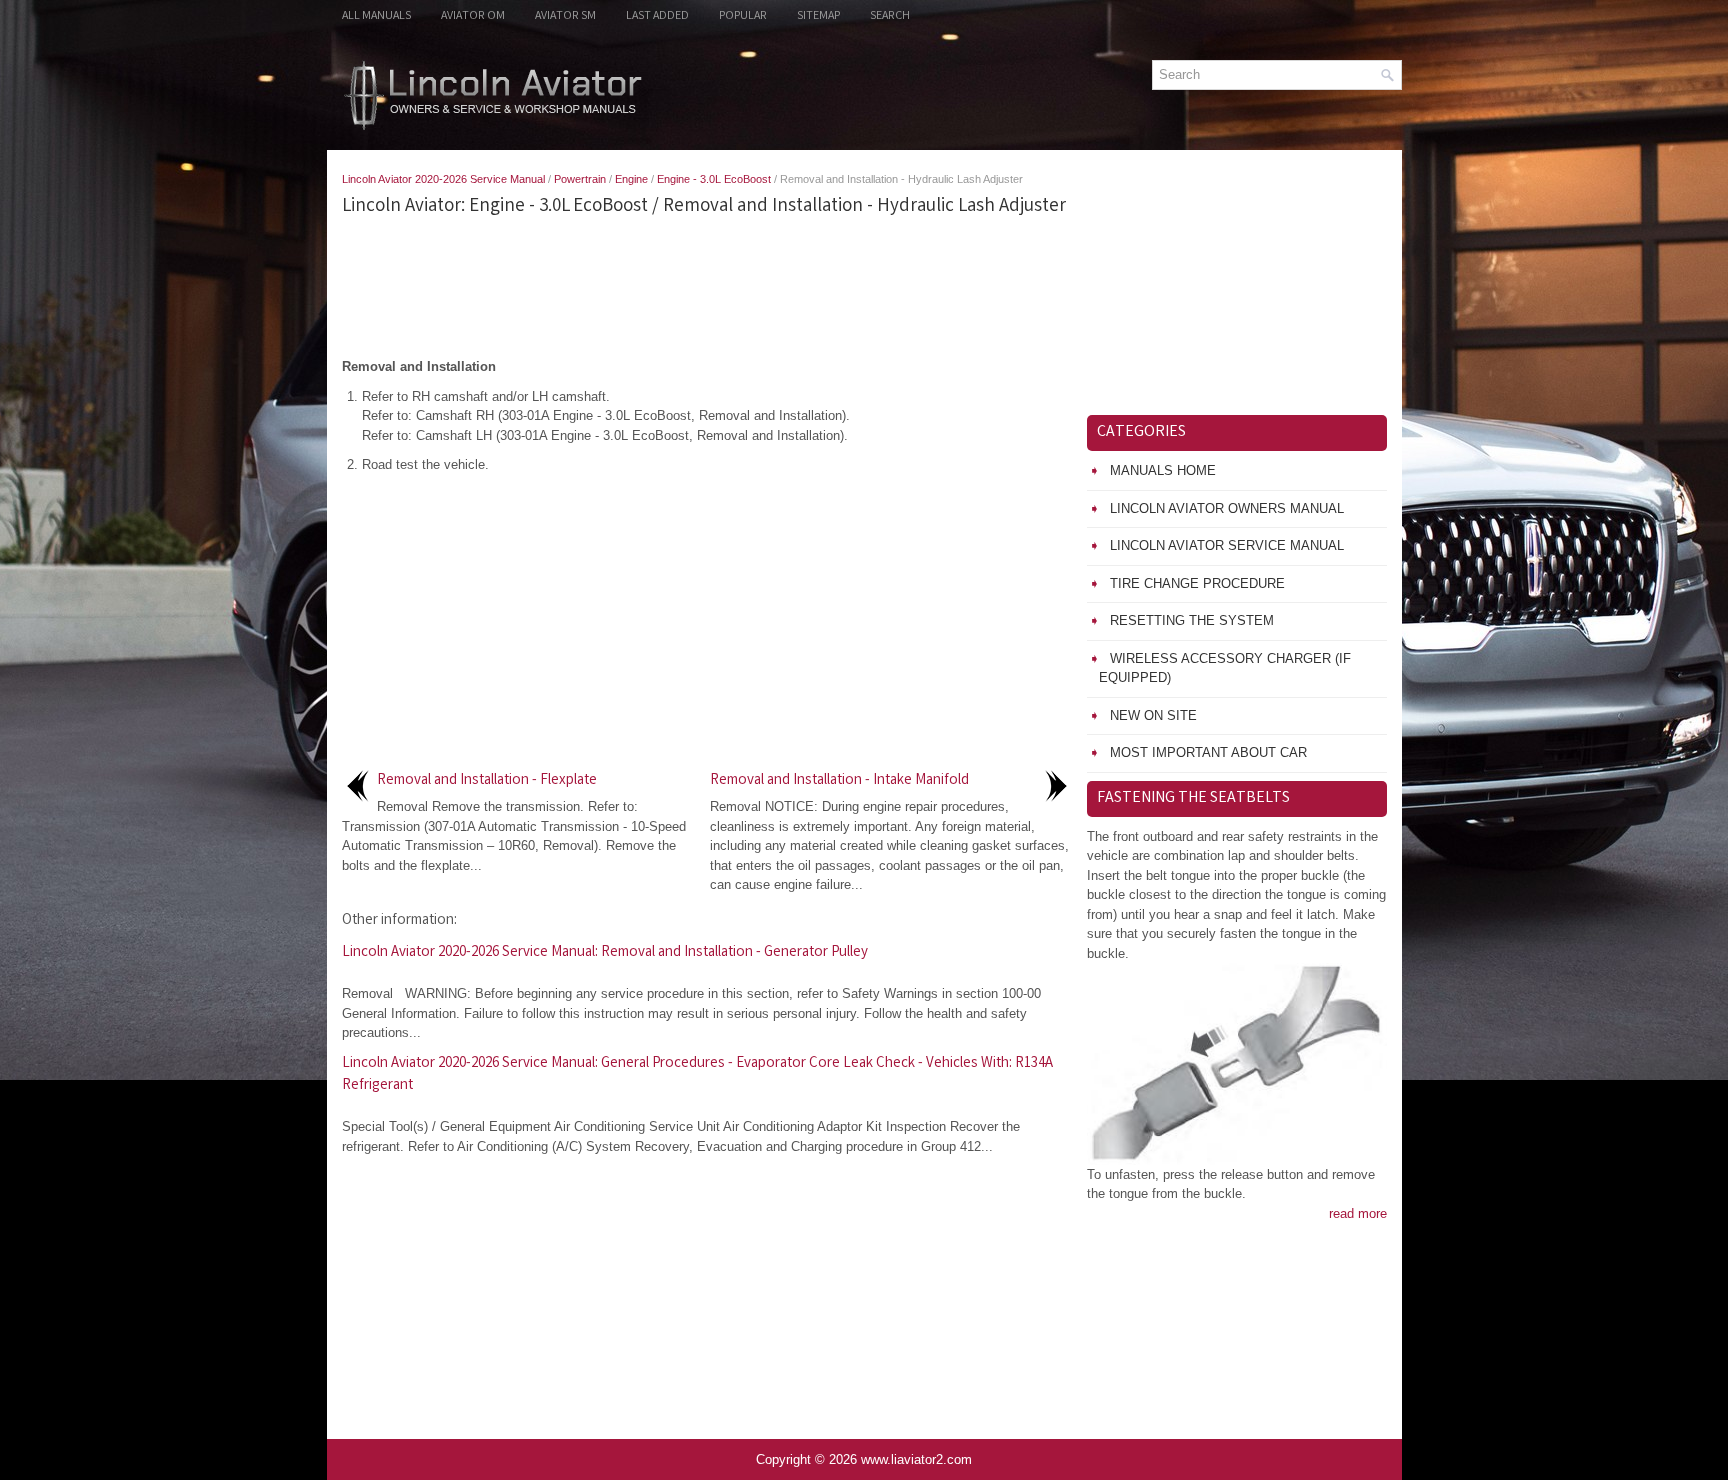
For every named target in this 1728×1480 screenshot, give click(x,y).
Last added (657, 16)
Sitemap (818, 16)
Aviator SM (565, 16)
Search (890, 16)
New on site (1153, 715)
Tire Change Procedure (1197, 583)
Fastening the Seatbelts (1193, 798)
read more (1358, 1213)
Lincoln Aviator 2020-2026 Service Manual (443, 179)
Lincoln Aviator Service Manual (1227, 545)
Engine (631, 179)
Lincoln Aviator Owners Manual (1227, 508)
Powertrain (580, 179)
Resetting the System (1192, 620)
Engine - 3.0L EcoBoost (714, 179)
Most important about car (1208, 752)
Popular (743, 16)
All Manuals (376, 16)
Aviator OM (473, 16)
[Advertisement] (707, 287)
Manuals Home (1163, 470)
